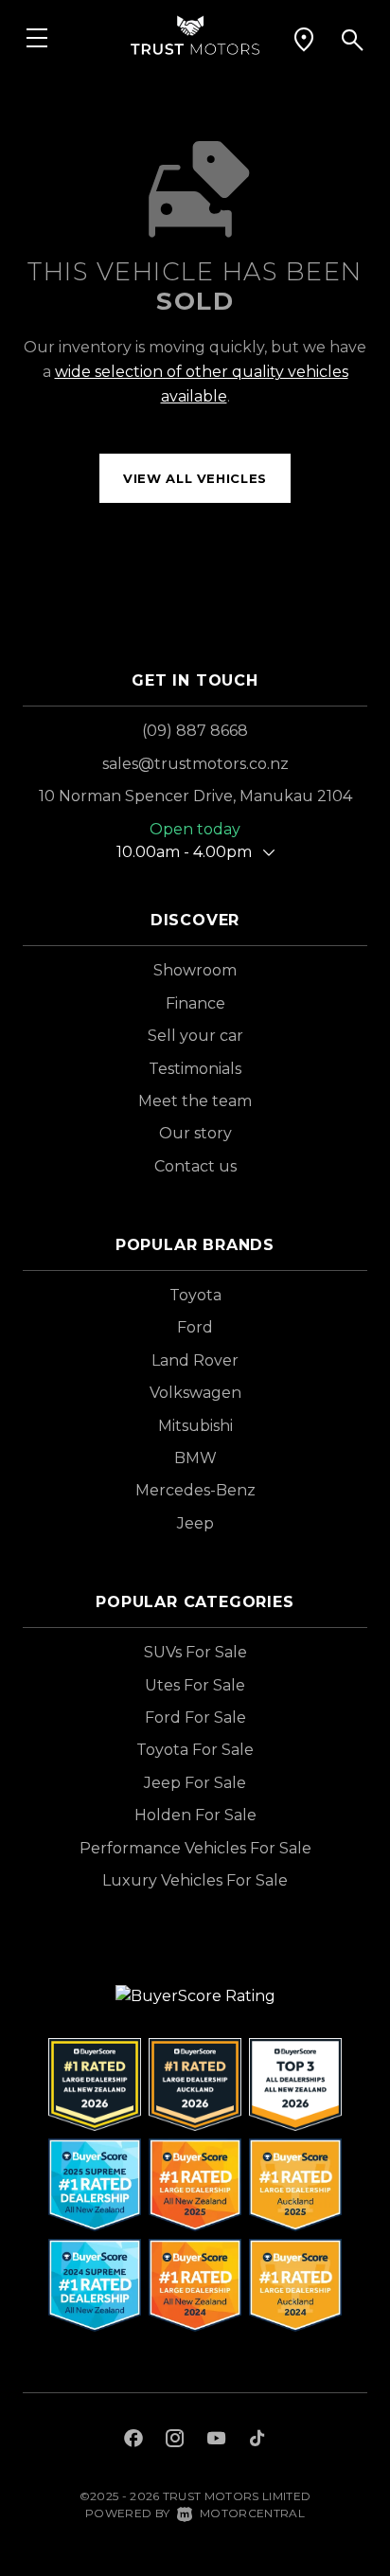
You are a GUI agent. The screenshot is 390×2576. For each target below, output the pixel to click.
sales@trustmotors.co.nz (195, 764)
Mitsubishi (195, 1426)
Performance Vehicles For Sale (195, 1848)
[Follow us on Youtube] (216, 2441)
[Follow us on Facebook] (133, 2441)
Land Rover (195, 1360)
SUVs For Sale (195, 1652)
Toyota (195, 1295)
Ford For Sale (195, 1717)
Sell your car (195, 1036)
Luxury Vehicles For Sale (195, 1880)
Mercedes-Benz (195, 1490)
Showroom (195, 970)
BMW (195, 1458)
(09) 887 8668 (195, 731)
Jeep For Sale (195, 1783)
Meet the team (195, 1101)
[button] (304, 40)
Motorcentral (252, 2513)
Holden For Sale (195, 1815)
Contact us (195, 1166)
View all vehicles (195, 478)
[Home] (195, 34)
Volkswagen (195, 1393)
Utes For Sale (195, 1685)
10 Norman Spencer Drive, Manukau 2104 (195, 796)
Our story (195, 1133)
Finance (195, 1003)
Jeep (195, 1523)
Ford (195, 1327)
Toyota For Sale (195, 1750)
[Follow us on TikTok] (257, 2441)
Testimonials (195, 1069)
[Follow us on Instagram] (175, 2441)
